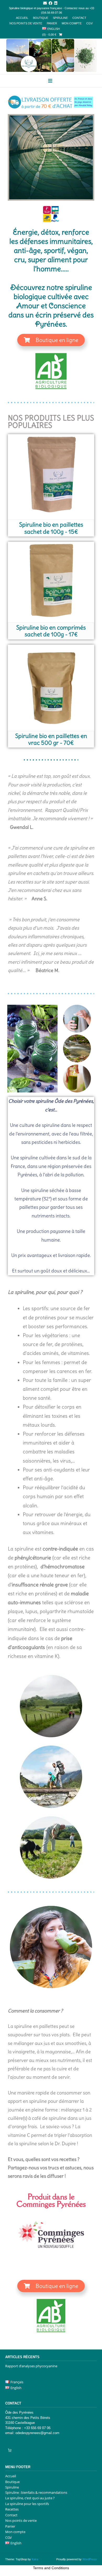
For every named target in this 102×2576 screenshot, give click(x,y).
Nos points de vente (26, 23)
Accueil (22, 18)
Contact (79, 18)
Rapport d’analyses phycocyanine (31, 2366)
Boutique (41, 18)
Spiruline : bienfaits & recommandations (36, 2492)
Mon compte (72, 23)
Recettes (12, 2509)
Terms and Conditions (51, 2568)
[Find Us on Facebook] (50, 3)
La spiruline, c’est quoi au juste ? (30, 2498)
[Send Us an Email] (45, 3)
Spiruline (60, 18)
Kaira (35, 2559)
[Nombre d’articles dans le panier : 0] (10, 2450)
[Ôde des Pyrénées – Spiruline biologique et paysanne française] (51, 55)
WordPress (90, 2559)
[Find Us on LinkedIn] (56, 3)
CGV (89, 23)
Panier (52, 23)
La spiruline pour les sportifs (27, 2504)
